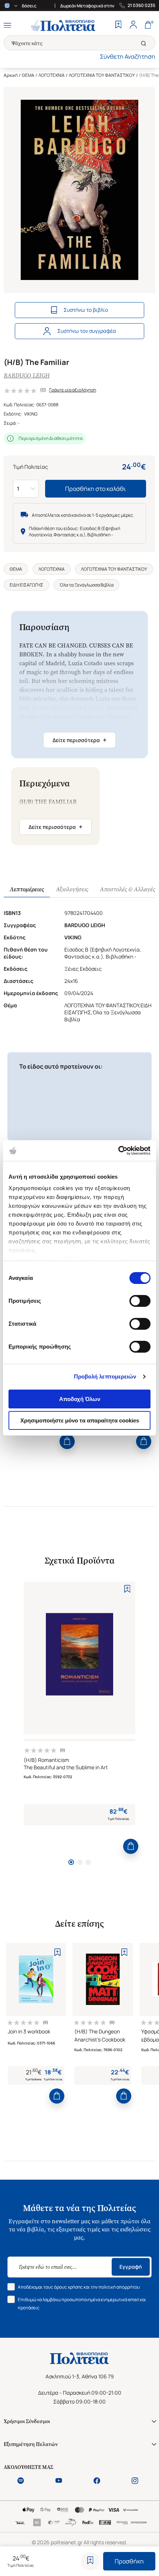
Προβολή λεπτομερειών (105, 1376)
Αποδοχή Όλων (80, 1399)
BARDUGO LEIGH (27, 375)
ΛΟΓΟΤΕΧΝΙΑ (52, 75)
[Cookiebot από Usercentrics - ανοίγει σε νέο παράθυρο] (118, 1151)
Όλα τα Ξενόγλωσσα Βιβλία (87, 585)
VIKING (31, 414)
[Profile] (133, 25)
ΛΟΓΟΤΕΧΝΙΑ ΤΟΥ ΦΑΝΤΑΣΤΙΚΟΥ (102, 75)
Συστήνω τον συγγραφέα (87, 331)
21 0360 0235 (141, 6)
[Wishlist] (118, 25)
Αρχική (11, 75)
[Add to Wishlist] (90, 2561)
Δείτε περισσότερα (79, 740)
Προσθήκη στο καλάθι (96, 489)
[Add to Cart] (67, 1441)
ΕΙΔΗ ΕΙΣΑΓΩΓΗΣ (26, 585)
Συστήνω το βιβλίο (86, 310)
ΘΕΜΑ (28, 75)
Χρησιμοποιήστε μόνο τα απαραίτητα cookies (80, 1420)
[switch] (140, 1301)
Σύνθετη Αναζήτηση (128, 57)
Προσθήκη (129, 2561)
